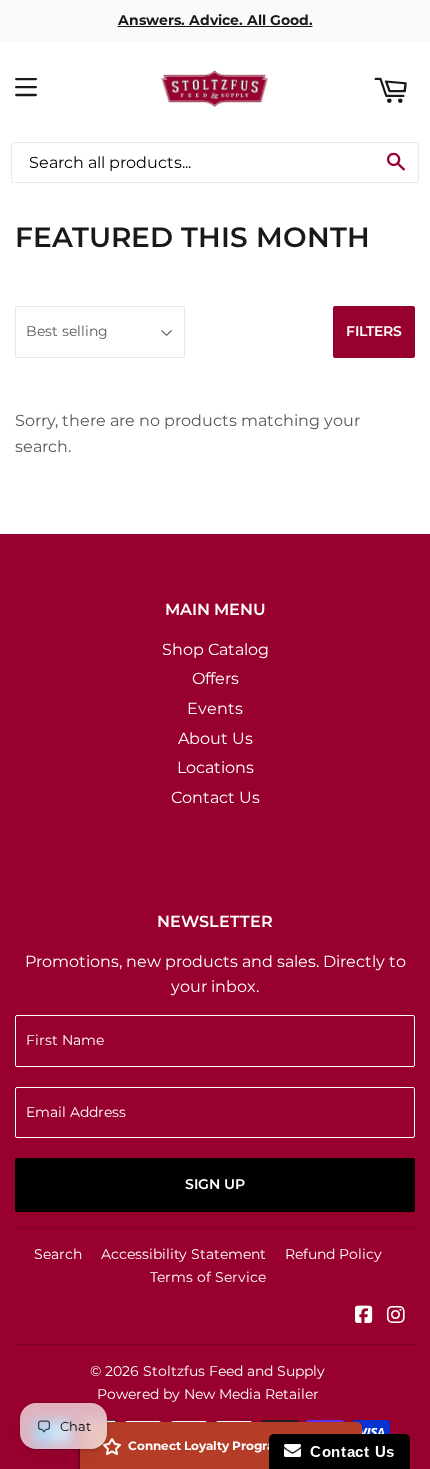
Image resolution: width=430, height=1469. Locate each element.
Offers (215, 678)
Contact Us (215, 797)
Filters (374, 331)
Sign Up (215, 1184)
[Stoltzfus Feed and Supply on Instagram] (396, 1316)
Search (58, 1254)
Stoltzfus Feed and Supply (234, 1371)
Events (215, 708)
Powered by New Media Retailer (208, 1394)
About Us (215, 738)
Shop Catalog (215, 649)
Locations (215, 767)
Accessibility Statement (183, 1254)
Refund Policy (333, 1254)
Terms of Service (208, 1277)
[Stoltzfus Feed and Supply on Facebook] (364, 1316)
